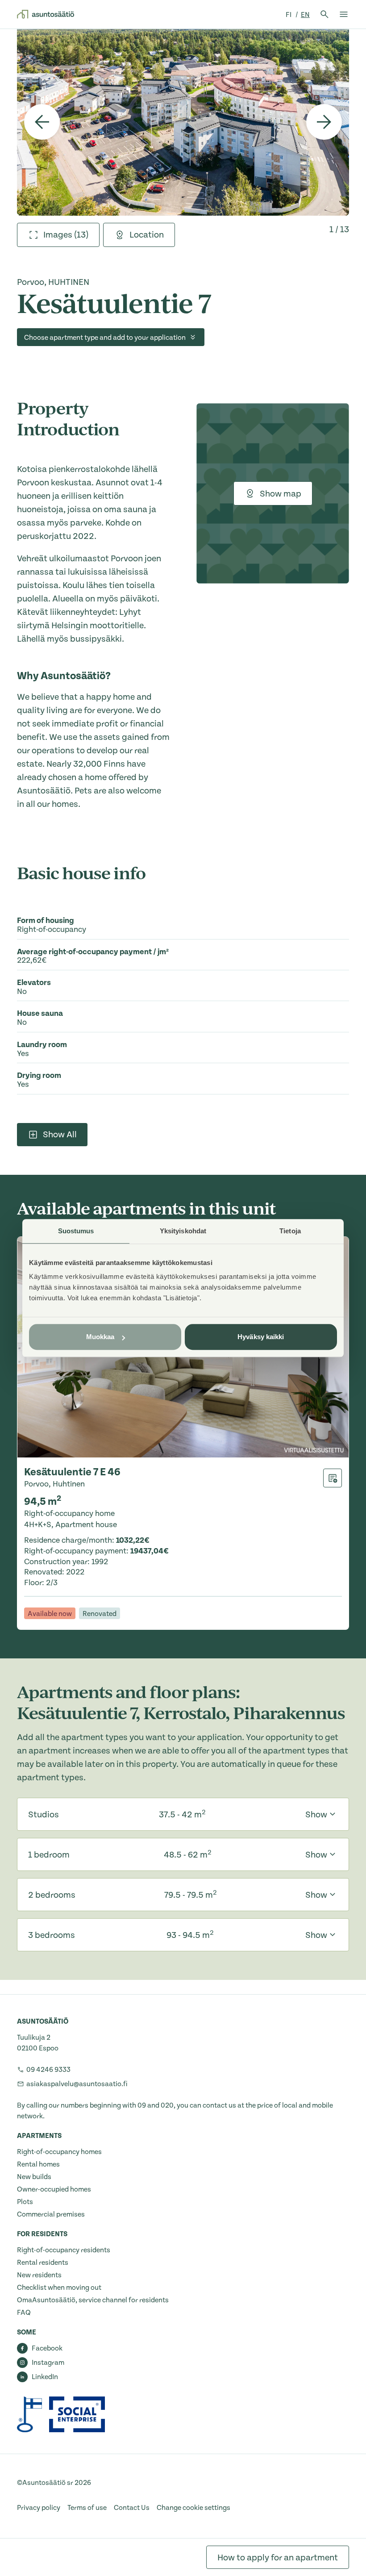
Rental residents (43, 2263)
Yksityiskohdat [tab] (183, 1231)
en (305, 15)
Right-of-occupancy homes (59, 2152)
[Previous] (42, 122)
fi (289, 15)
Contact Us (132, 2508)
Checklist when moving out (59, 2288)
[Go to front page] (46, 14)
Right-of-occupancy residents (64, 2250)
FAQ (24, 2313)
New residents (39, 2275)
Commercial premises (51, 2214)
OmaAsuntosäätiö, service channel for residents (93, 2300)
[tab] (58, 235)
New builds (34, 2177)
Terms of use (87, 2508)
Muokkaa (100, 1337)
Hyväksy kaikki (261, 1337)
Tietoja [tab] (290, 1231)
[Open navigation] (344, 14)
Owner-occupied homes (54, 2189)
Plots (25, 2202)
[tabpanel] (183, 122)
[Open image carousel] (183, 122)
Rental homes (38, 2164)
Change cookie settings (193, 2508)
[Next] (324, 122)
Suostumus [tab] (76, 1231)
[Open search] (324, 14)
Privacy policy (39, 2508)
